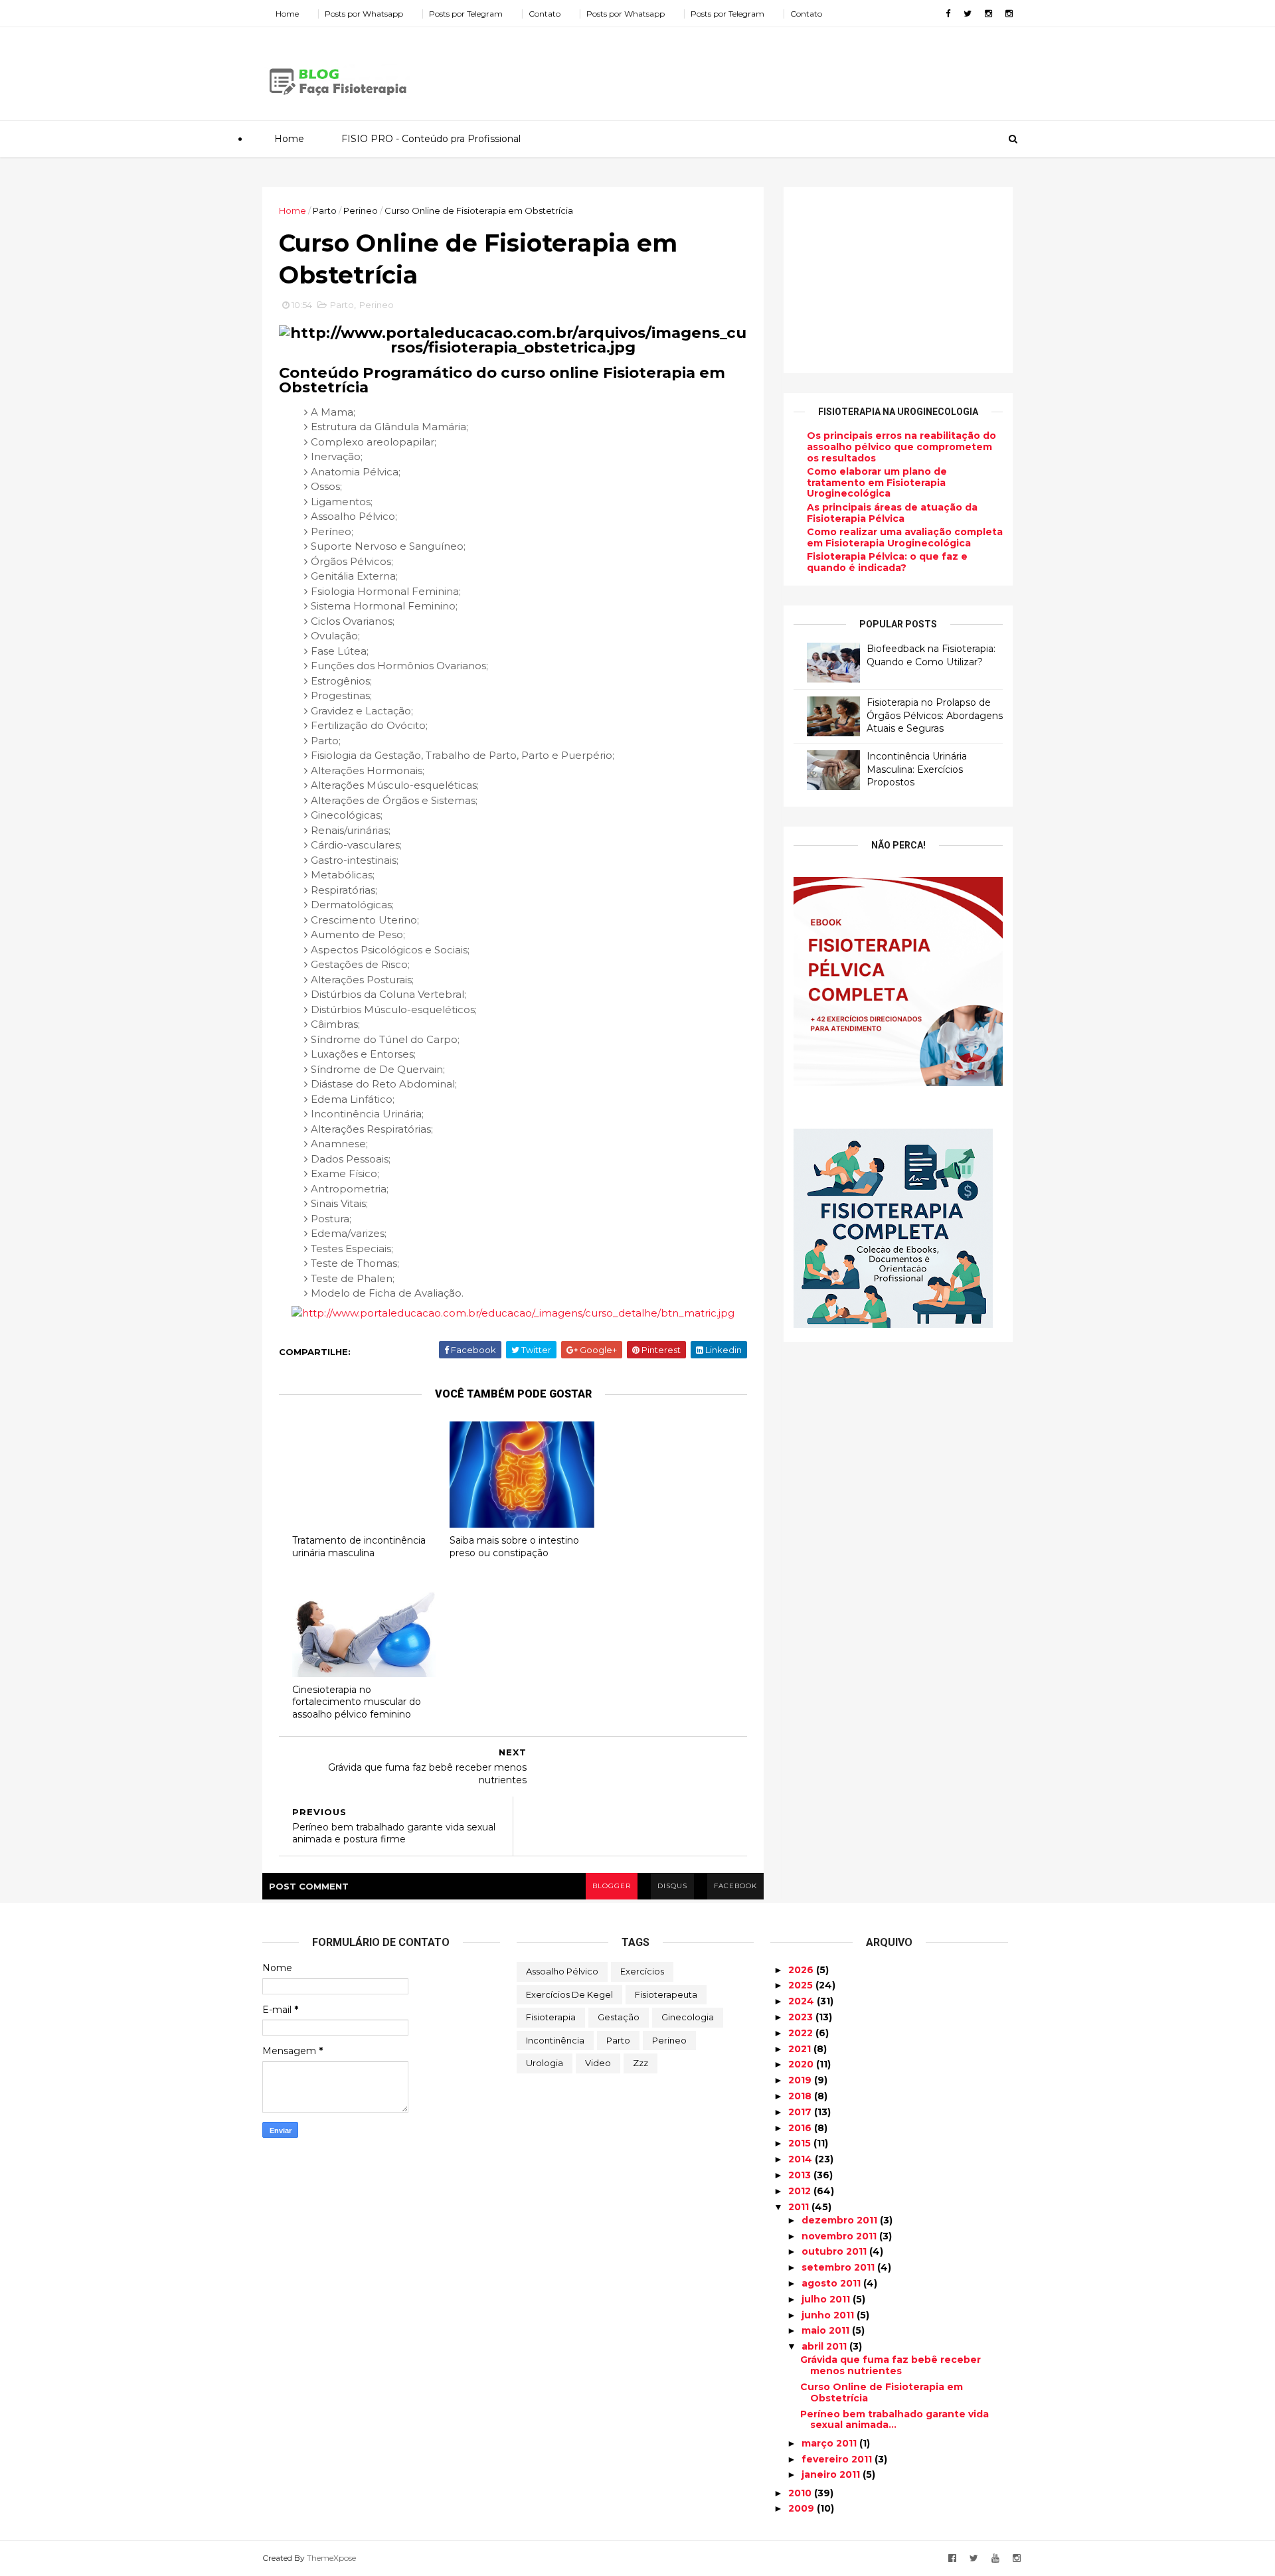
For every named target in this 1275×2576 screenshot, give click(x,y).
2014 (802, 2159)
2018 (801, 2096)
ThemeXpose (331, 2558)
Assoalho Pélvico (562, 1971)
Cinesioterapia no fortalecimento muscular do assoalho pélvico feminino (357, 1702)
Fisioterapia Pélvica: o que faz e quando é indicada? (887, 562)
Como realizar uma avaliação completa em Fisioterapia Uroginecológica (905, 537)
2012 (801, 2191)
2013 (801, 2175)
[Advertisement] (770, 69)
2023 (802, 2017)
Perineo (361, 210)
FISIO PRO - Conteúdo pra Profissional (431, 139)
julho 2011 (827, 2299)
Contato (545, 14)
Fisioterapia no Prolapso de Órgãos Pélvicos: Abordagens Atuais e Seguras (935, 715)
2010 (801, 2493)
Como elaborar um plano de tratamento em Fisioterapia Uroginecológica (877, 483)
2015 (801, 2143)
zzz (640, 2063)
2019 (801, 2080)
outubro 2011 (835, 2251)
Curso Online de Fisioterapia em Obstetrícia (882, 2392)
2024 (803, 2001)
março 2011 (830, 2443)
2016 (801, 2128)
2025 (802, 1985)
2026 (802, 1970)
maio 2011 (827, 2330)
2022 (802, 2033)
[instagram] (988, 14)
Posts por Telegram (466, 14)
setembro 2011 (839, 2267)
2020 (802, 2064)
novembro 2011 (840, 2236)
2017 (801, 2112)
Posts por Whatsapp (364, 14)
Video (598, 2063)
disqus (672, 1886)
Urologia (545, 2063)
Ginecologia (688, 2017)
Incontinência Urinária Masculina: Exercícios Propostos (917, 769)
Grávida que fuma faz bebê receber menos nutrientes (891, 2365)
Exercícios (642, 1971)
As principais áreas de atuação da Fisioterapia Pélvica (892, 513)
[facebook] (948, 14)
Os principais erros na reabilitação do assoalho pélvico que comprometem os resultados (901, 447)
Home (287, 14)
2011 (800, 2207)
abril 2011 (825, 2346)
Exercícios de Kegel (569, 1994)
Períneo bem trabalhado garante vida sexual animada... (894, 2420)
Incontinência (555, 2040)
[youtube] (995, 2558)
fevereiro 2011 (838, 2459)
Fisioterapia (551, 2017)
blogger (612, 1886)
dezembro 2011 (841, 2220)
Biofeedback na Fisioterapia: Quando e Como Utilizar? (931, 655)
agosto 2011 (832, 2283)
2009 (803, 2508)
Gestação (619, 2017)
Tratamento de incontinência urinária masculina (359, 1547)
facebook (735, 1886)
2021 (801, 2049)
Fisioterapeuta (666, 1994)
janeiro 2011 (832, 2474)
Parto (325, 210)
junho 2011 (829, 2315)
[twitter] (968, 14)
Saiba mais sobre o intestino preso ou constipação (514, 1547)
